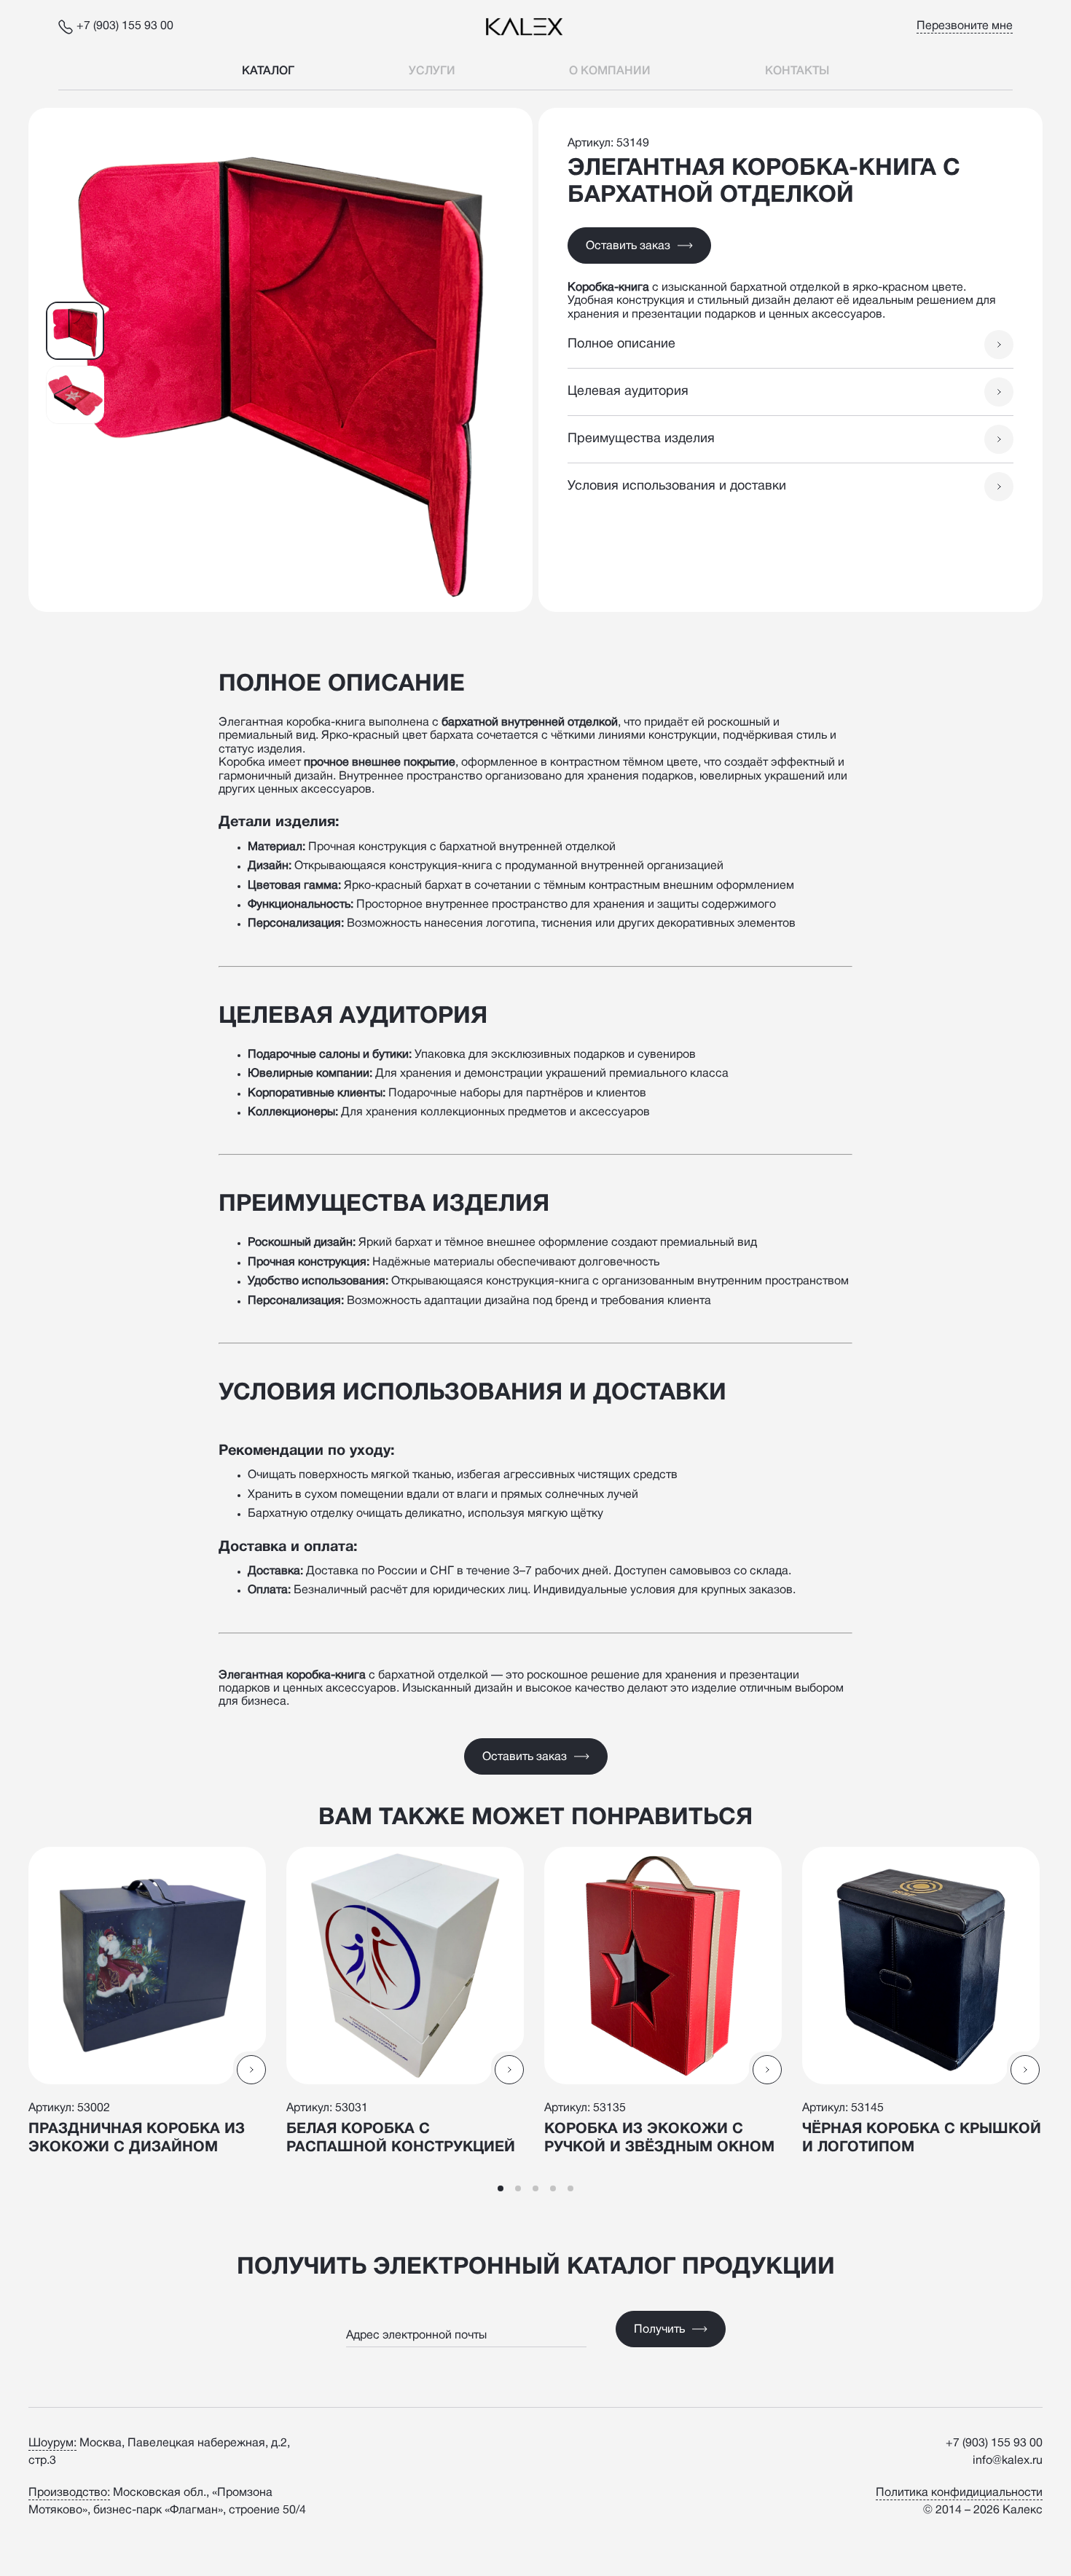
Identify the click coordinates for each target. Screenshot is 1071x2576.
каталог (268, 71)
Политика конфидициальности (959, 2493)
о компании (610, 71)
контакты (797, 71)
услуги (432, 71)
